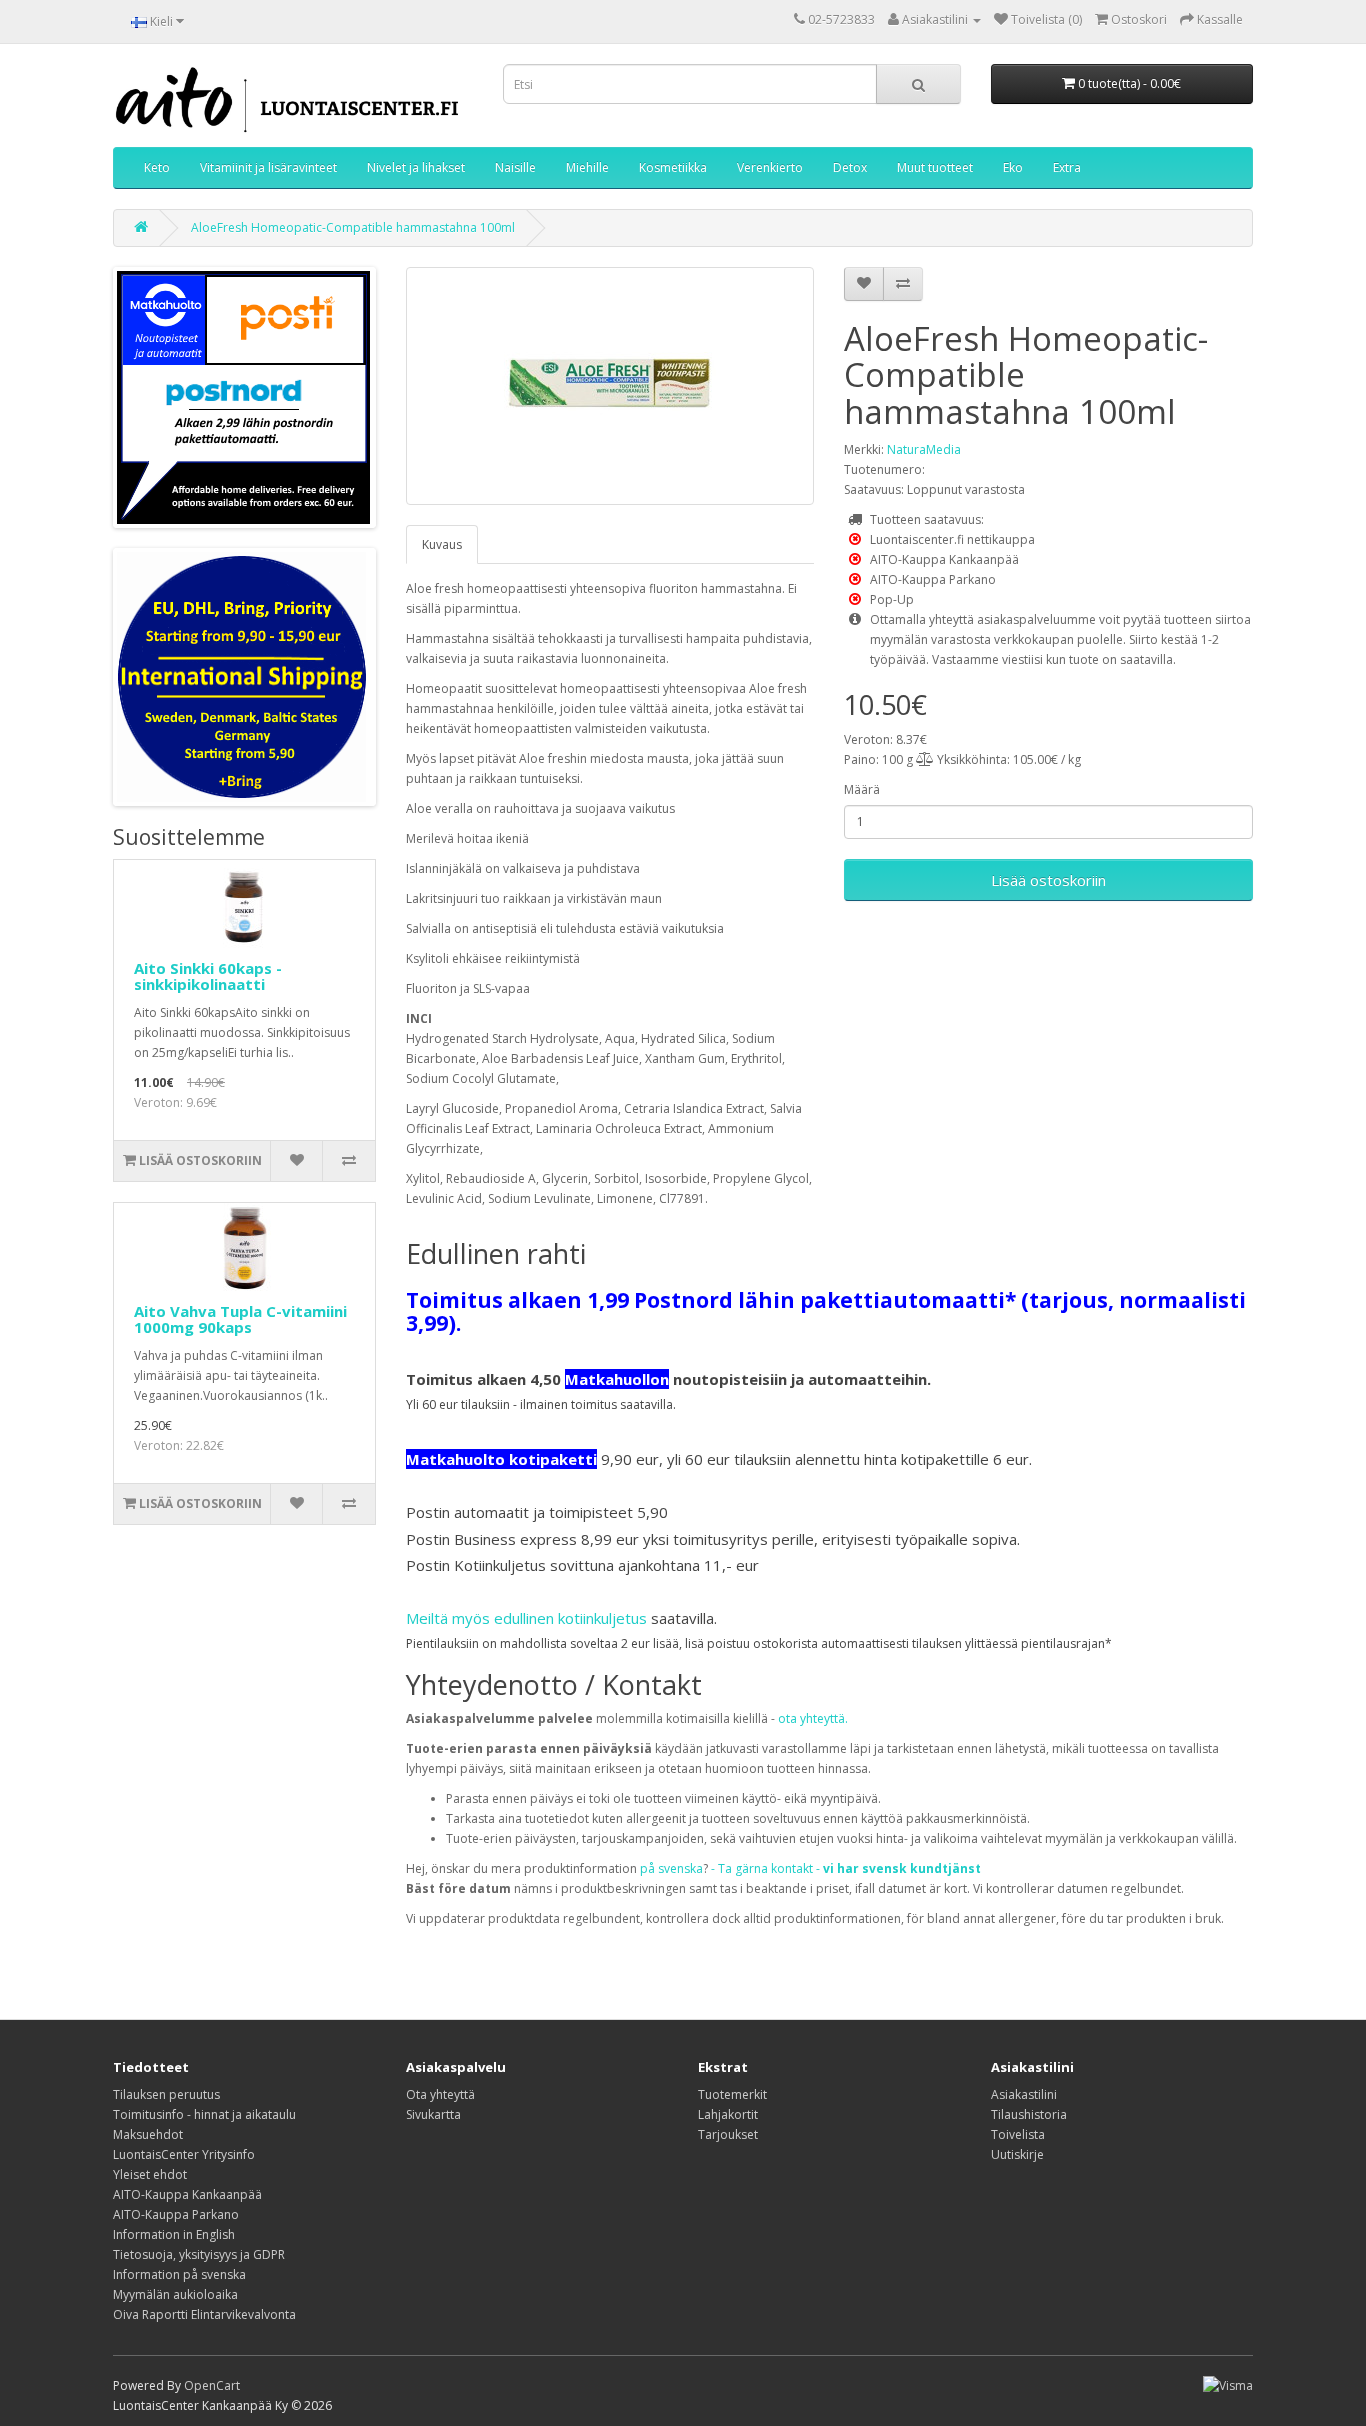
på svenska (671, 1868)
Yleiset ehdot (150, 2174)
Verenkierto (770, 167)
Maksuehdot (148, 2134)
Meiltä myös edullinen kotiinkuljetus (526, 1618)
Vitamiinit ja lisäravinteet (268, 167)
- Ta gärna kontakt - (846, 1868)
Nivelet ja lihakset (416, 167)
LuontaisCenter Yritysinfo (184, 2154)
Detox (850, 167)
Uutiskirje (1017, 2154)
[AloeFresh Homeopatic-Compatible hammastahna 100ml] (610, 386)
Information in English (174, 2234)
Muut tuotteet (935, 167)
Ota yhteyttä (440, 2094)
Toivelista (1018, 2134)
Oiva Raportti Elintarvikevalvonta (204, 2314)
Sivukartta (433, 2114)
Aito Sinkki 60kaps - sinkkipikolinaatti (208, 976)
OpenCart (212, 2385)
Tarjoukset (728, 2134)
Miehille (587, 167)
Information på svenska (179, 2274)
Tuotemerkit (732, 2094)
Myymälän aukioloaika (175, 2294)
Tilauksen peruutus (166, 2094)
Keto (157, 167)
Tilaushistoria (1029, 2114)
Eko (1013, 167)
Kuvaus (442, 544)
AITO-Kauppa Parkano (176, 2214)
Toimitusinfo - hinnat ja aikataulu (204, 2114)
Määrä (862, 789)
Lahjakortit (728, 2114)
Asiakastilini (1024, 2094)
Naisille (515, 167)
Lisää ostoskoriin (1048, 880)
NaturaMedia (924, 449)
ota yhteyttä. (813, 1718)
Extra (1067, 167)
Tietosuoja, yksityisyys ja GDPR (199, 2254)
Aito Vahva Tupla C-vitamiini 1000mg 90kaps (240, 1319)
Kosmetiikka (673, 167)
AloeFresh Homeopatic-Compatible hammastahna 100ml (353, 227)
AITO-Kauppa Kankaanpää (187, 2194)
